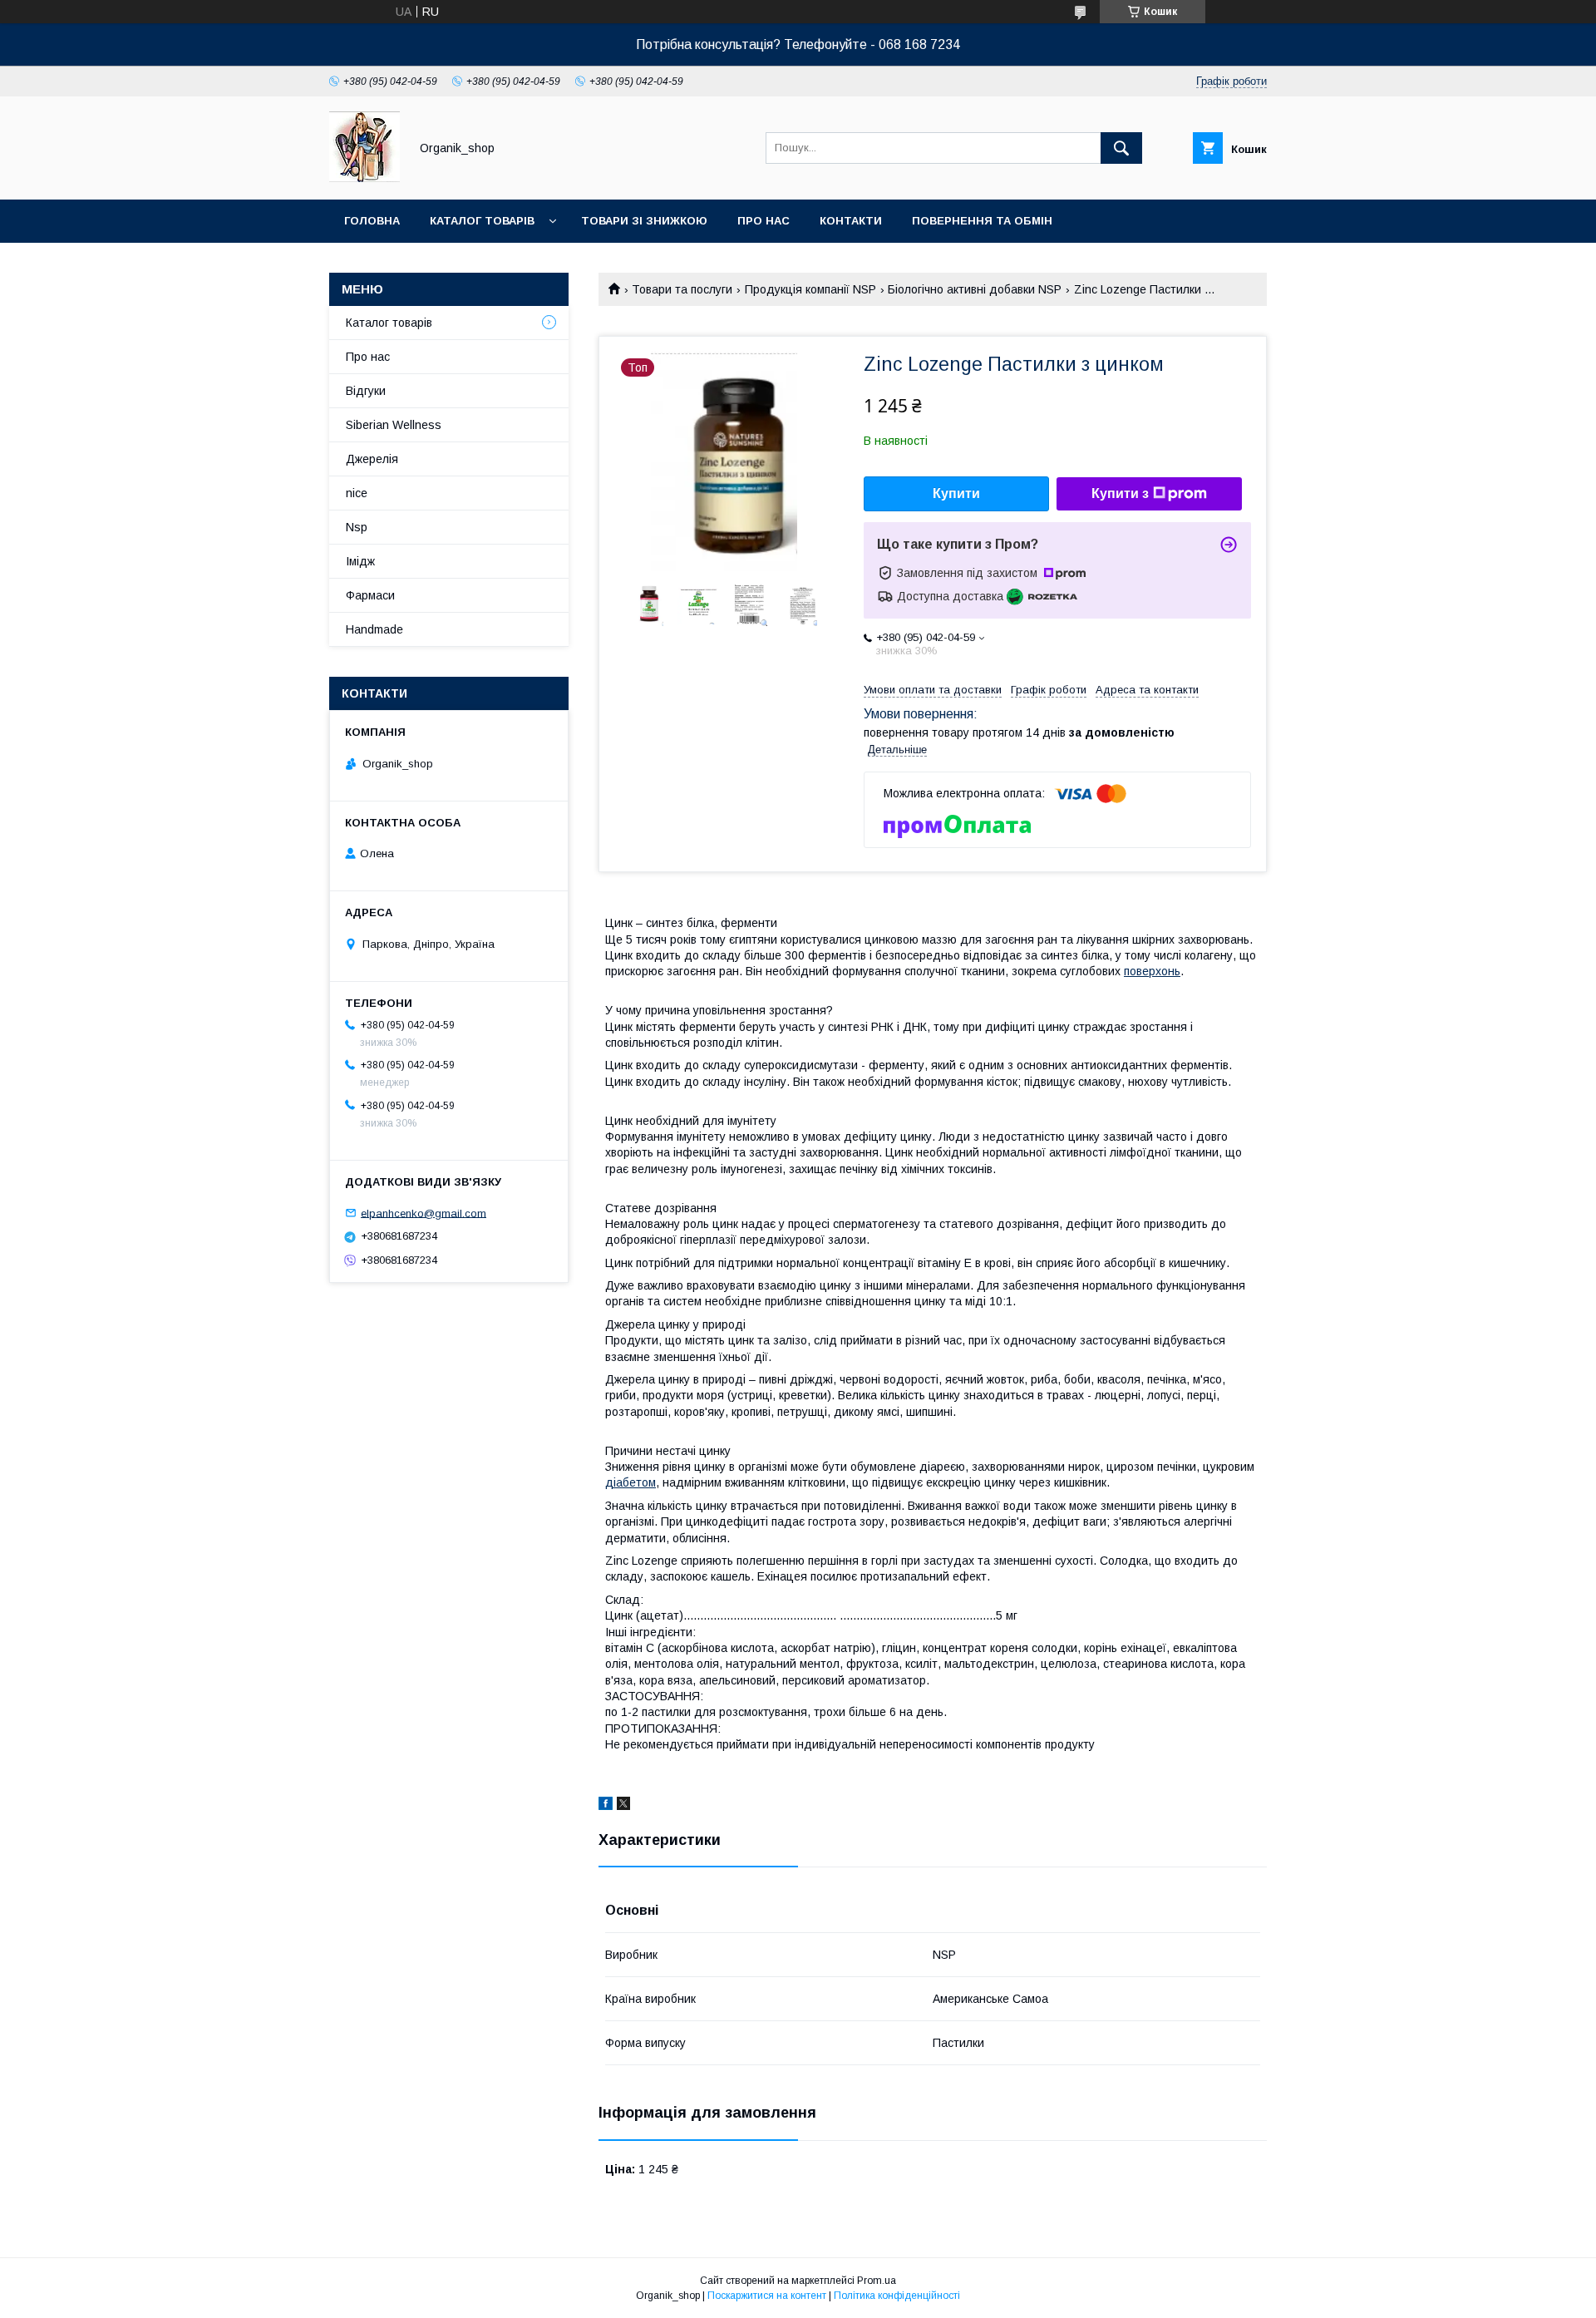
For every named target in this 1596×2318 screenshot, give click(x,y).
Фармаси (370, 595)
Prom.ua (877, 2281)
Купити (956, 493)
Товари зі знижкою (644, 221)
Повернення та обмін (982, 221)
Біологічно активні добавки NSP (975, 289)
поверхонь (1152, 971)
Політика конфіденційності (897, 2296)
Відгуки (366, 391)
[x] (623, 1806)
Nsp (357, 527)
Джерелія (372, 459)
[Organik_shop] (365, 178)
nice (357, 493)
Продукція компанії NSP (810, 289)
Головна (372, 221)
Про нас (764, 221)
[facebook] (606, 1806)
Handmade (374, 629)
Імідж (360, 561)
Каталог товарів (482, 221)
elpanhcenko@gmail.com (424, 1213)
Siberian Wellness (394, 425)
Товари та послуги (682, 289)
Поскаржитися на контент (767, 2296)
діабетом (631, 1482)
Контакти (851, 221)
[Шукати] (1121, 148)
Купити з (1120, 493)
